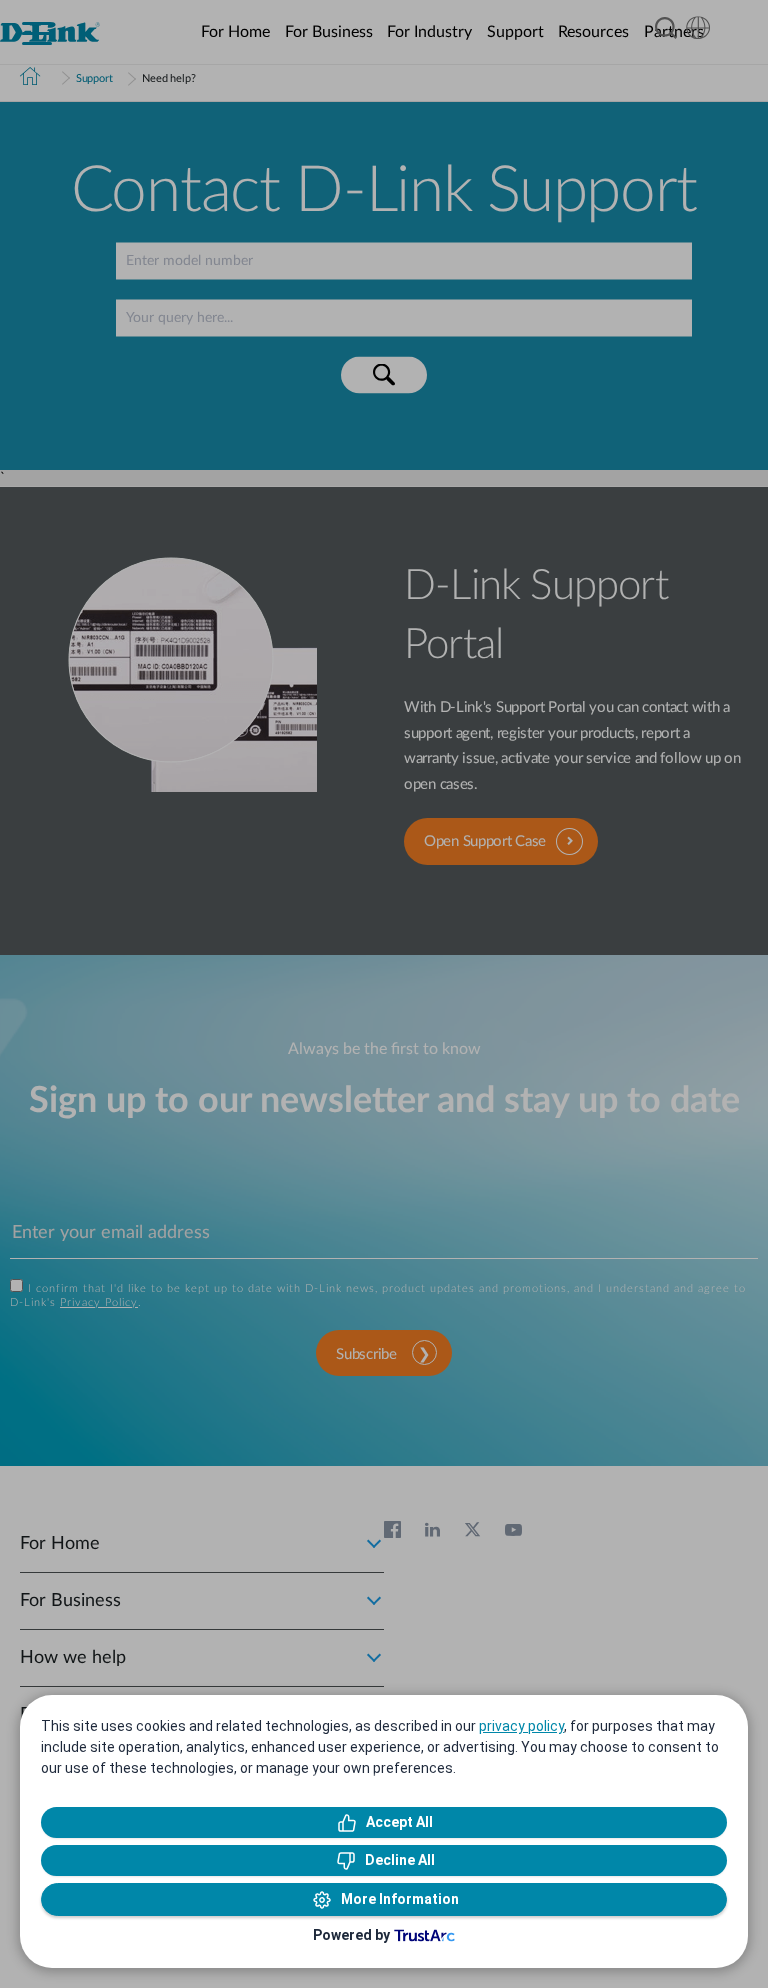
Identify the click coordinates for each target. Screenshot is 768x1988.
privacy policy (521, 1726)
